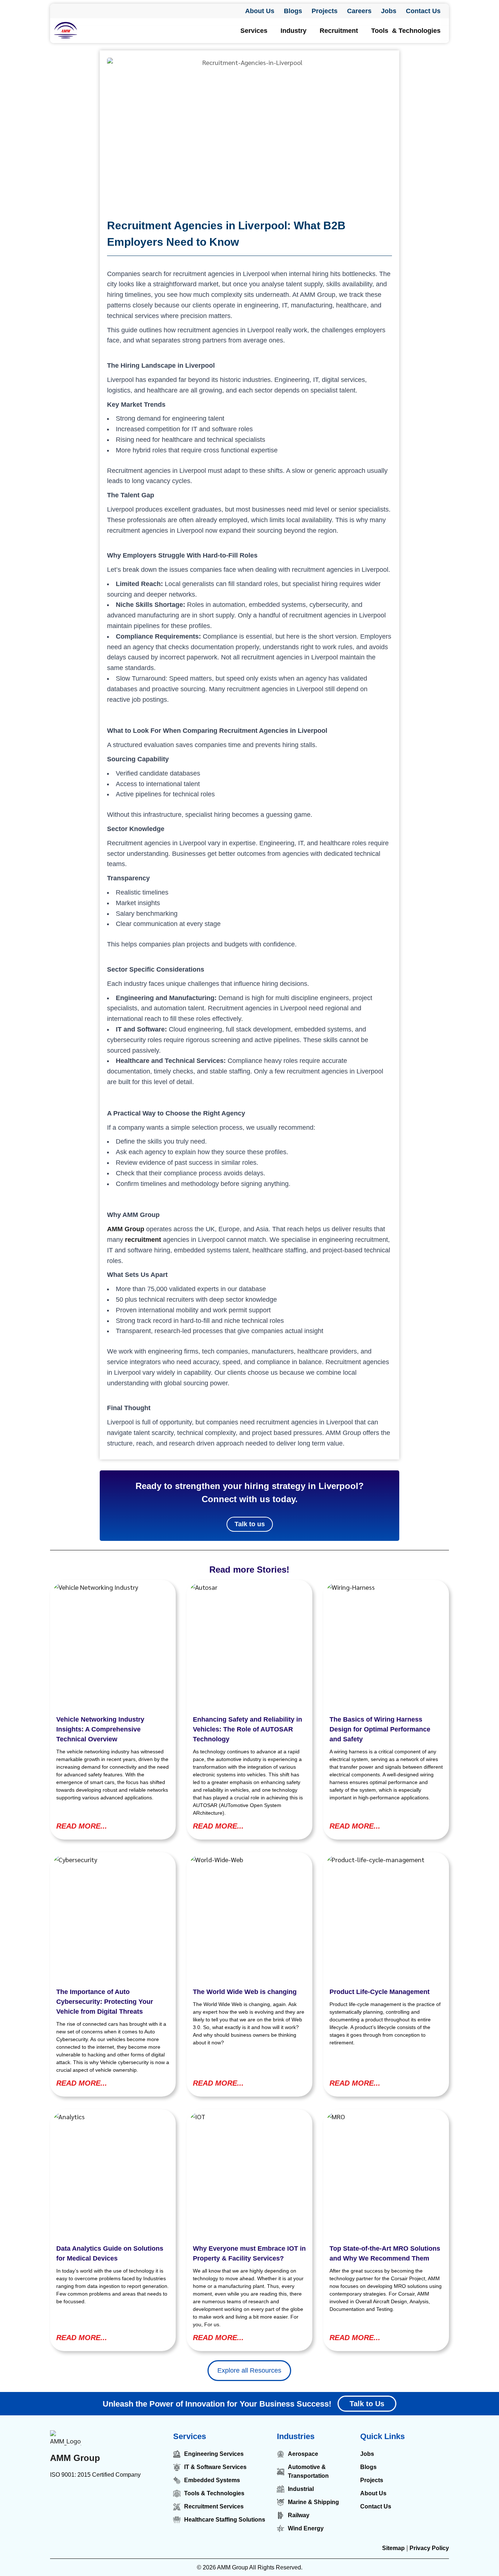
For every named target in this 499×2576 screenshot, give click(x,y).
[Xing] (139, 2497)
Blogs (293, 11)
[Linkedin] (57, 2497)
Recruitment (339, 31)
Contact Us (423, 11)
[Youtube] (122, 2497)
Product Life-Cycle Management (380, 1992)
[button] (256, 31)
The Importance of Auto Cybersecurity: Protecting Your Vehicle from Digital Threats (105, 2002)
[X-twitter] (106, 2497)
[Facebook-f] (73, 2497)
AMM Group (75, 2458)
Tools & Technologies (406, 31)
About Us (260, 11)
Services (254, 31)
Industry (294, 31)
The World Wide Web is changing (245, 1992)
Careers (359, 11)
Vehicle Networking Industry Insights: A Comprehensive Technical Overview (100, 1729)
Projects (325, 11)
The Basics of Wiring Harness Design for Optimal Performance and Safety (380, 1729)
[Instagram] (89, 2497)
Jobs (389, 11)
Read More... (82, 1826)
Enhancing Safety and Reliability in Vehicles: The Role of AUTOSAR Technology (247, 1729)
